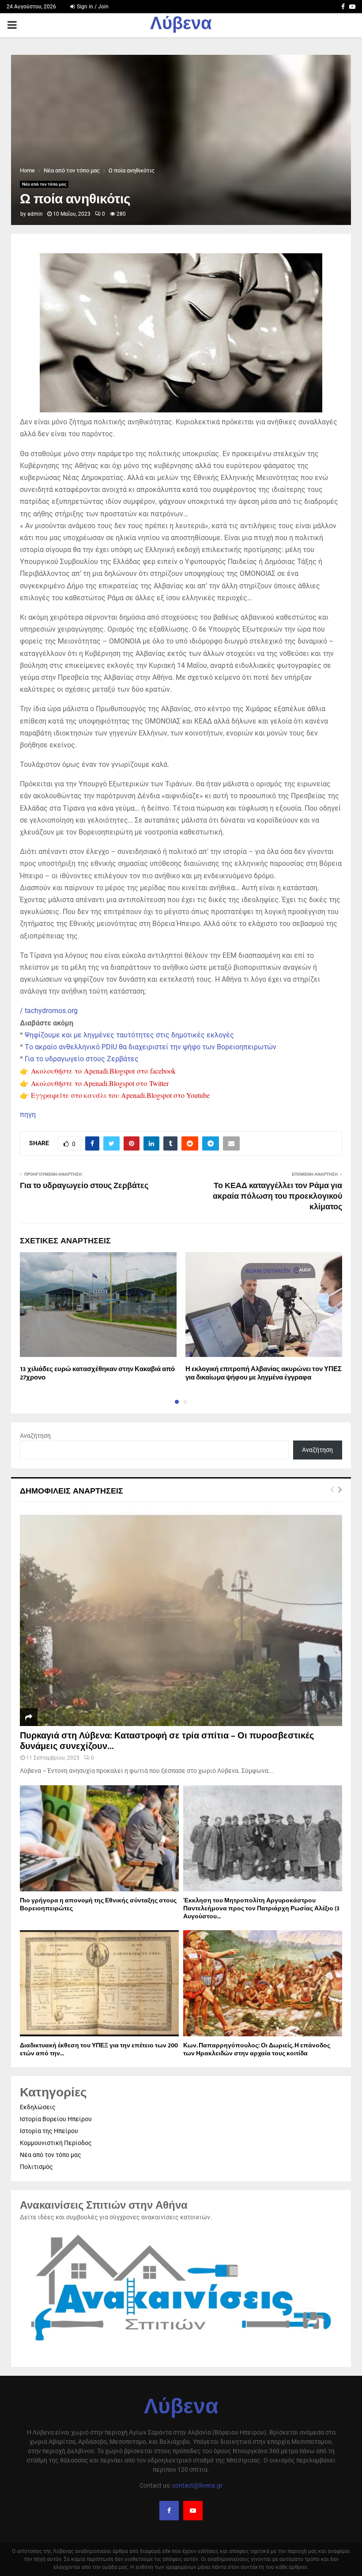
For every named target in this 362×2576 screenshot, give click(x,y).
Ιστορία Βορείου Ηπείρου (56, 2119)
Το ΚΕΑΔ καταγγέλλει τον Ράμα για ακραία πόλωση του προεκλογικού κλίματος (277, 1197)
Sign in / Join (92, 7)
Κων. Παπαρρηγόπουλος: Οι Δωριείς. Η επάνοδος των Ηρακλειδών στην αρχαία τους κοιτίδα (257, 2049)
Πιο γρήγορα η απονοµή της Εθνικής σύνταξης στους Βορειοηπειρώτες (98, 1904)
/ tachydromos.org (49, 1011)
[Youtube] (193, 2511)
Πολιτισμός (36, 2167)
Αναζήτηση (35, 1436)
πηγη (28, 1115)
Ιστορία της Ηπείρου (49, 2131)
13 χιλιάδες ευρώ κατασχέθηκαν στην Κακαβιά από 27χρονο (97, 1374)
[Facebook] (169, 2511)
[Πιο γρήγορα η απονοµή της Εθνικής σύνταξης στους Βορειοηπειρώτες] (99, 1838)
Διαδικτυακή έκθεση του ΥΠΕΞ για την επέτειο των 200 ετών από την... (99, 2049)
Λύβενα (181, 25)
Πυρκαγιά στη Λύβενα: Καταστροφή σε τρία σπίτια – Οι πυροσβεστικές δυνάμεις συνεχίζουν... (167, 1741)
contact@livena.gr (197, 2485)
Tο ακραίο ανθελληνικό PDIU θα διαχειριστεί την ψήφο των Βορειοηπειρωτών (151, 1047)
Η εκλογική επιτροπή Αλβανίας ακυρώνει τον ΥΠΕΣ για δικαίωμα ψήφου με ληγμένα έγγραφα (264, 1374)
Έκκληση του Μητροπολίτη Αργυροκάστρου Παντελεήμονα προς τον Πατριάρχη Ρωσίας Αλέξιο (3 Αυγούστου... (261, 1908)
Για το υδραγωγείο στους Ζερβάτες (82, 1059)
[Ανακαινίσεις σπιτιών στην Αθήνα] (181, 2346)
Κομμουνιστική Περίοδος (56, 2143)
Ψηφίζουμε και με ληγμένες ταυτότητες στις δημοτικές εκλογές (129, 1035)
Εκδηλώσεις (38, 2107)
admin (35, 214)
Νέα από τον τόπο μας (44, 184)
